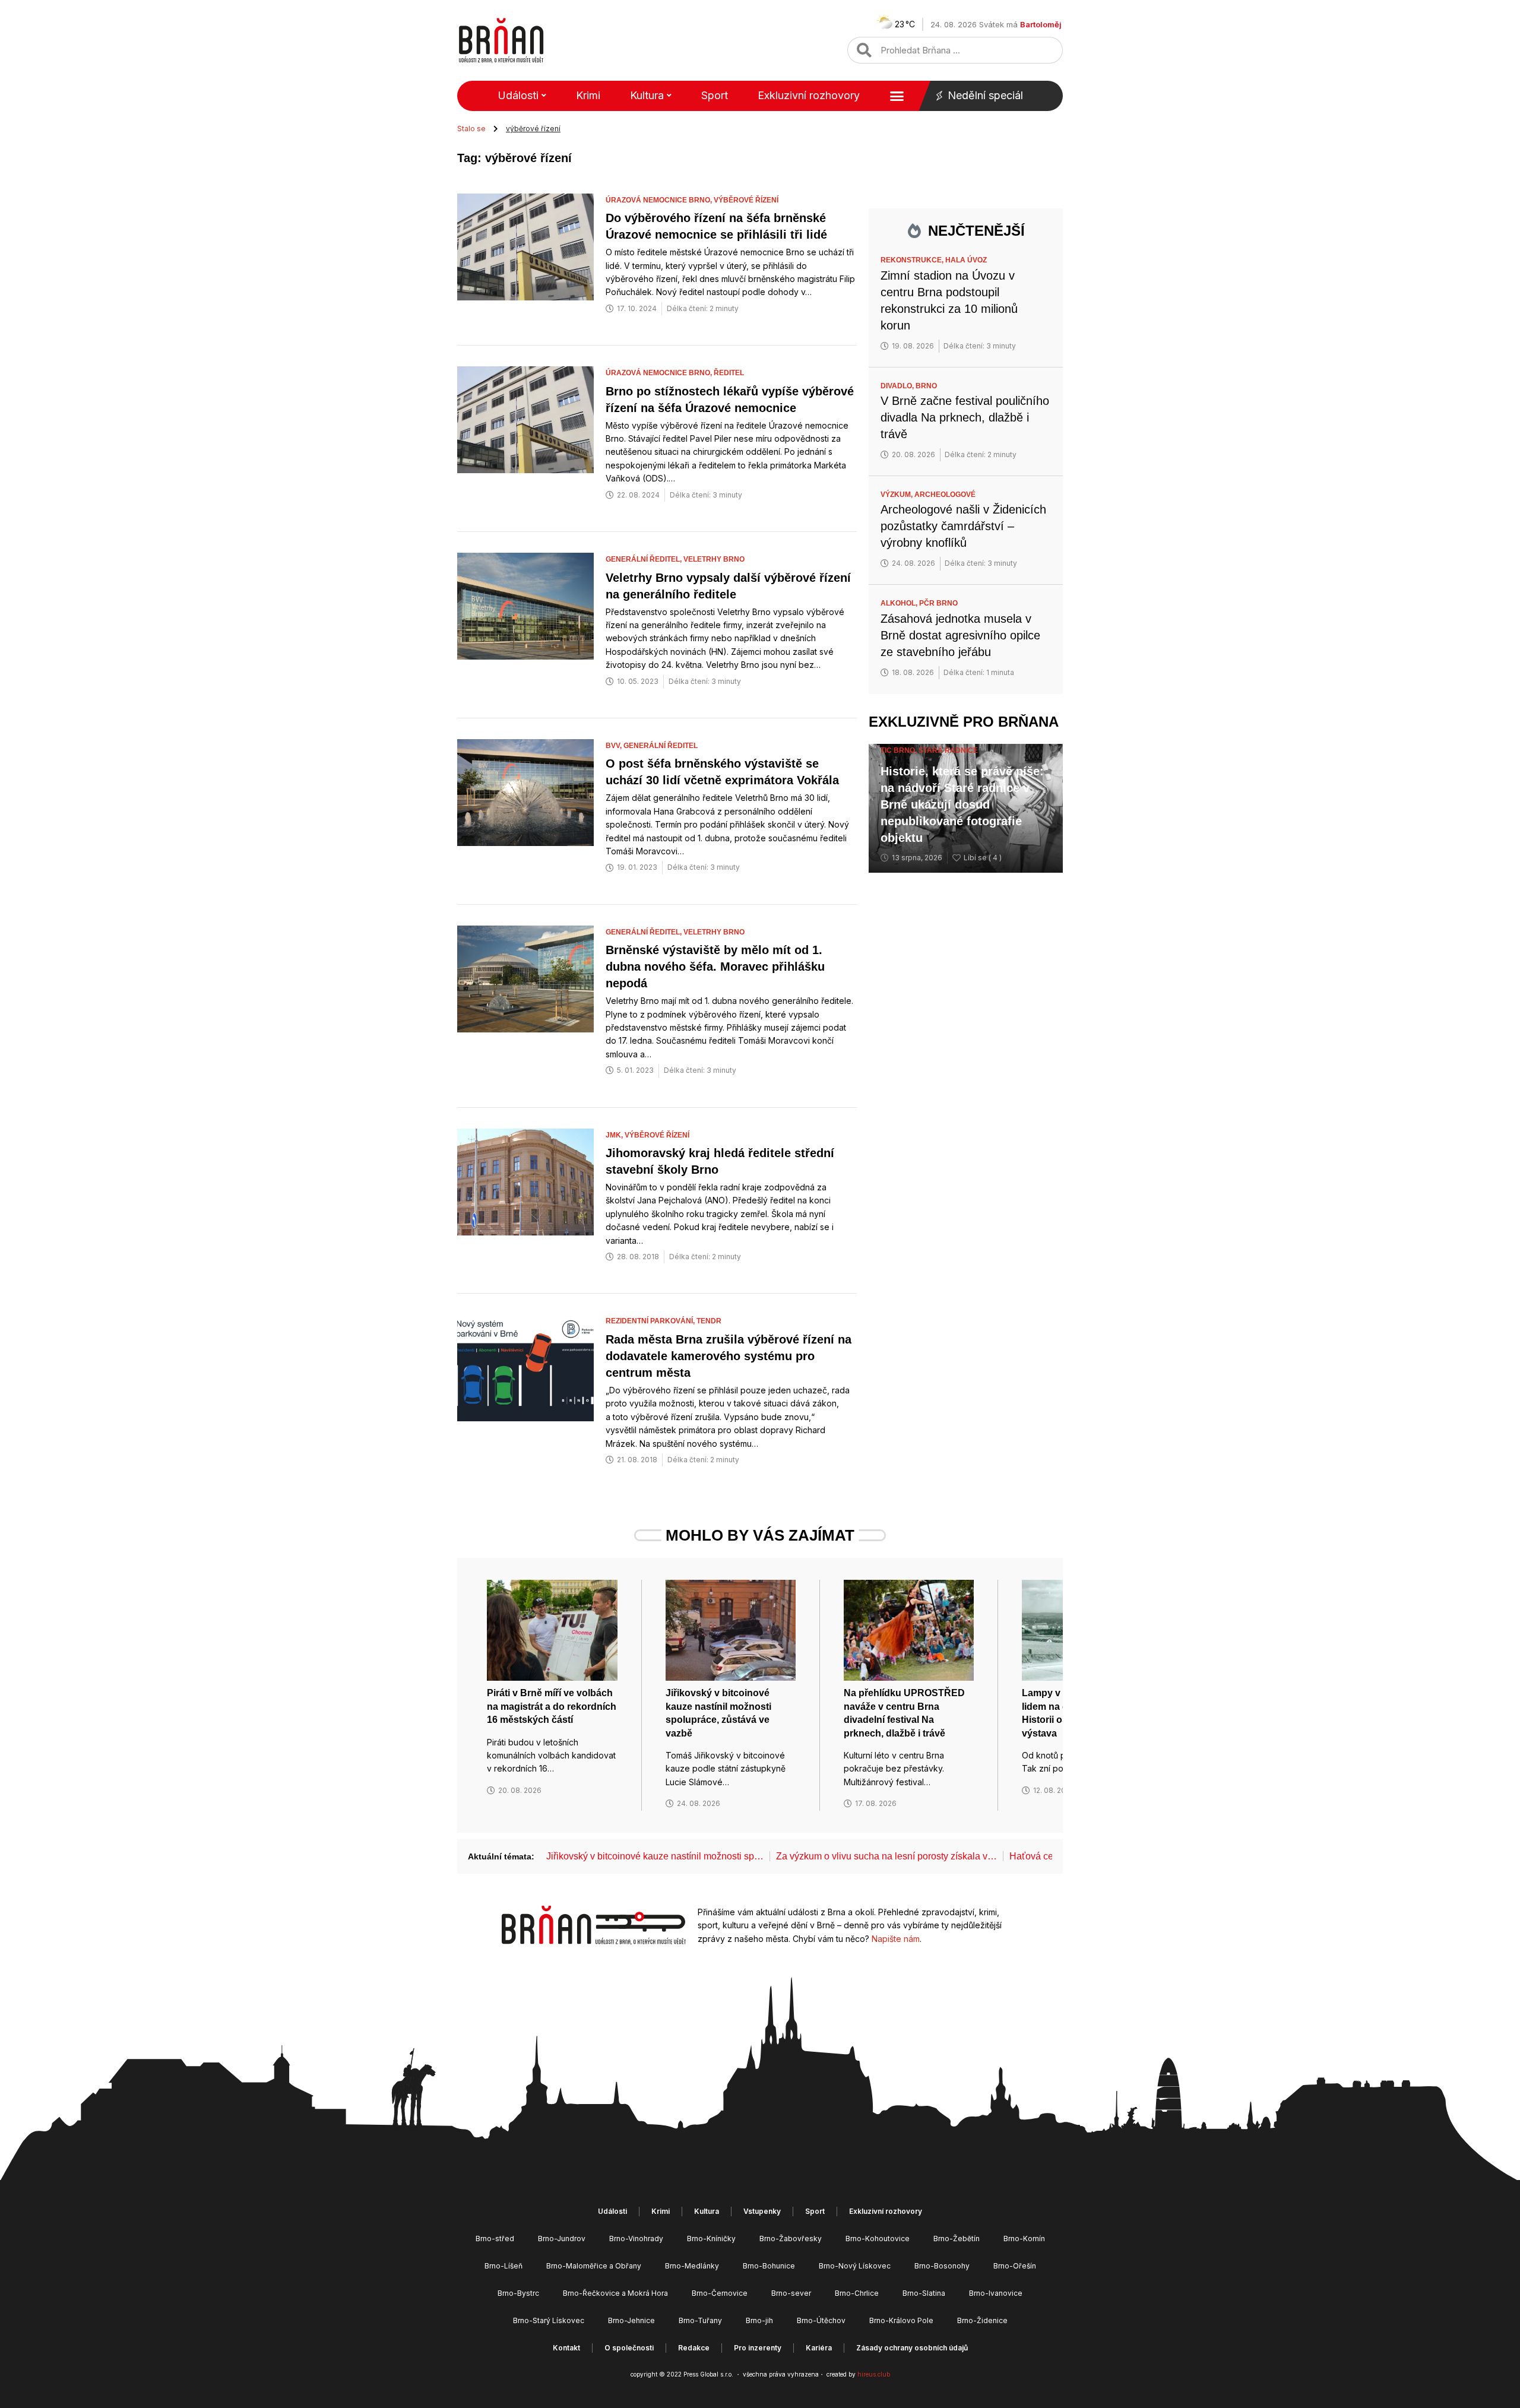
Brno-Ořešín (1015, 2266)
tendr (709, 1321)
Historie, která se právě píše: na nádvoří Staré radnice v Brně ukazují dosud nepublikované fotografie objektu (962, 804)
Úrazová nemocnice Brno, (660, 200)
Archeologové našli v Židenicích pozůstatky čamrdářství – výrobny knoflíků (963, 526)
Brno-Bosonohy (942, 2266)
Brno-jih (759, 2320)
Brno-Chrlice (857, 2293)
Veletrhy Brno (714, 559)
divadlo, (898, 386)
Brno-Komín (1024, 2239)
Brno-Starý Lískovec (549, 2320)
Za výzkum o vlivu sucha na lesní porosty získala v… (886, 1856)
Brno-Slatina (924, 2293)
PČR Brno (938, 603)
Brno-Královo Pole (901, 2320)
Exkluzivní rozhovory (809, 95)
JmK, (615, 1135)
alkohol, (900, 603)
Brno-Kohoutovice (878, 2239)
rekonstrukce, (913, 260)
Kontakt (566, 2348)
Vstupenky (762, 2211)
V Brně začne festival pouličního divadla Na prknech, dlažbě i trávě (965, 417)
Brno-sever (791, 2293)
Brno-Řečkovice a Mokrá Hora (615, 2293)
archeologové (945, 495)
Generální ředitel (661, 746)
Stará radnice (948, 750)
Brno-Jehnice (631, 2320)
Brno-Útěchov (821, 2320)
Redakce (694, 2348)
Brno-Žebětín (957, 2239)
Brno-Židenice (982, 2320)
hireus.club (874, 2374)
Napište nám (896, 1939)
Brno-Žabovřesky (791, 2239)
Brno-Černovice (720, 2293)
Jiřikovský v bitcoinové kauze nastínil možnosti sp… (655, 1856)
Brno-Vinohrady (636, 2239)
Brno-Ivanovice (996, 2293)
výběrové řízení (746, 200)
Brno (926, 386)
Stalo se (471, 129)
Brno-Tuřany (700, 2320)
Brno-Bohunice (769, 2266)
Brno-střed (495, 2239)
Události (518, 95)
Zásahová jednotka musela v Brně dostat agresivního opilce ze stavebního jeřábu (960, 635)
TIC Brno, (900, 750)
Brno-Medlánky (692, 2266)
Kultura (647, 95)
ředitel (729, 373)
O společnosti (629, 2348)
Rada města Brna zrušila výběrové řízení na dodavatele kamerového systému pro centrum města (729, 1356)
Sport (715, 95)
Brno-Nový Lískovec (855, 2266)
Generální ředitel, (645, 559)
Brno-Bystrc (518, 2293)
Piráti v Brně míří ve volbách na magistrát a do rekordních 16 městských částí (552, 1706)
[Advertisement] (966, 1066)
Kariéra (819, 2348)
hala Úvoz (966, 260)
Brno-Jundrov (562, 2239)
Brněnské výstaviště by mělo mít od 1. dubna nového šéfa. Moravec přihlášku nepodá (715, 967)
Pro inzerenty (758, 2348)
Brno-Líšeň (503, 2266)
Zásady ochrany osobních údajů (912, 2348)
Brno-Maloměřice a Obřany (594, 2266)
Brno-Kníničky (711, 2239)
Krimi (588, 95)
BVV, (615, 746)
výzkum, (897, 495)
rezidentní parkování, (651, 1321)
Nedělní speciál (985, 95)
